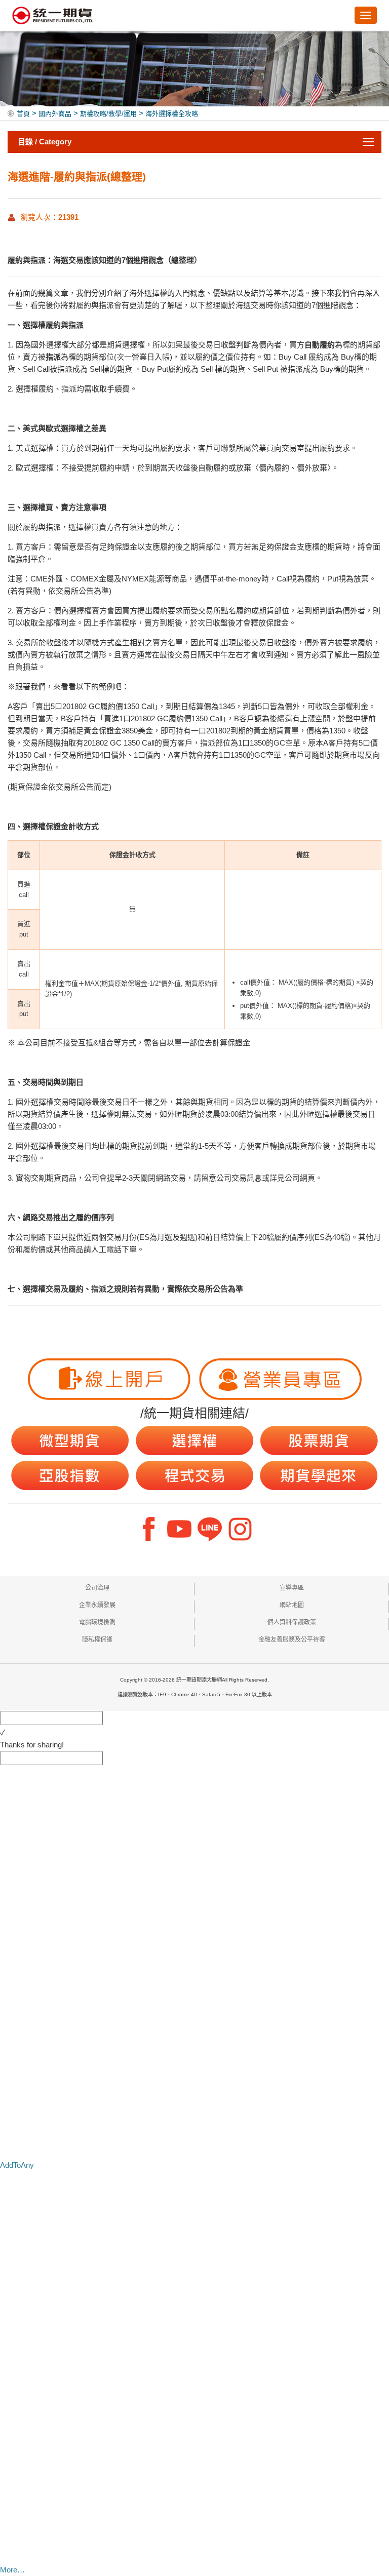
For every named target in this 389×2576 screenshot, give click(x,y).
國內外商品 (55, 114)
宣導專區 (292, 1588)
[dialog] (194, 1745)
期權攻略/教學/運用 (108, 114)
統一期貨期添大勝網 (53, 16)
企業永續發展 (97, 1605)
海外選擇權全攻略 (172, 114)
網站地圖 (292, 1605)
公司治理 (97, 1588)
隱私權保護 (97, 1640)
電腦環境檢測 (97, 1622)
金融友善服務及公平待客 (292, 1640)
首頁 (23, 114)
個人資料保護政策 (292, 1622)
